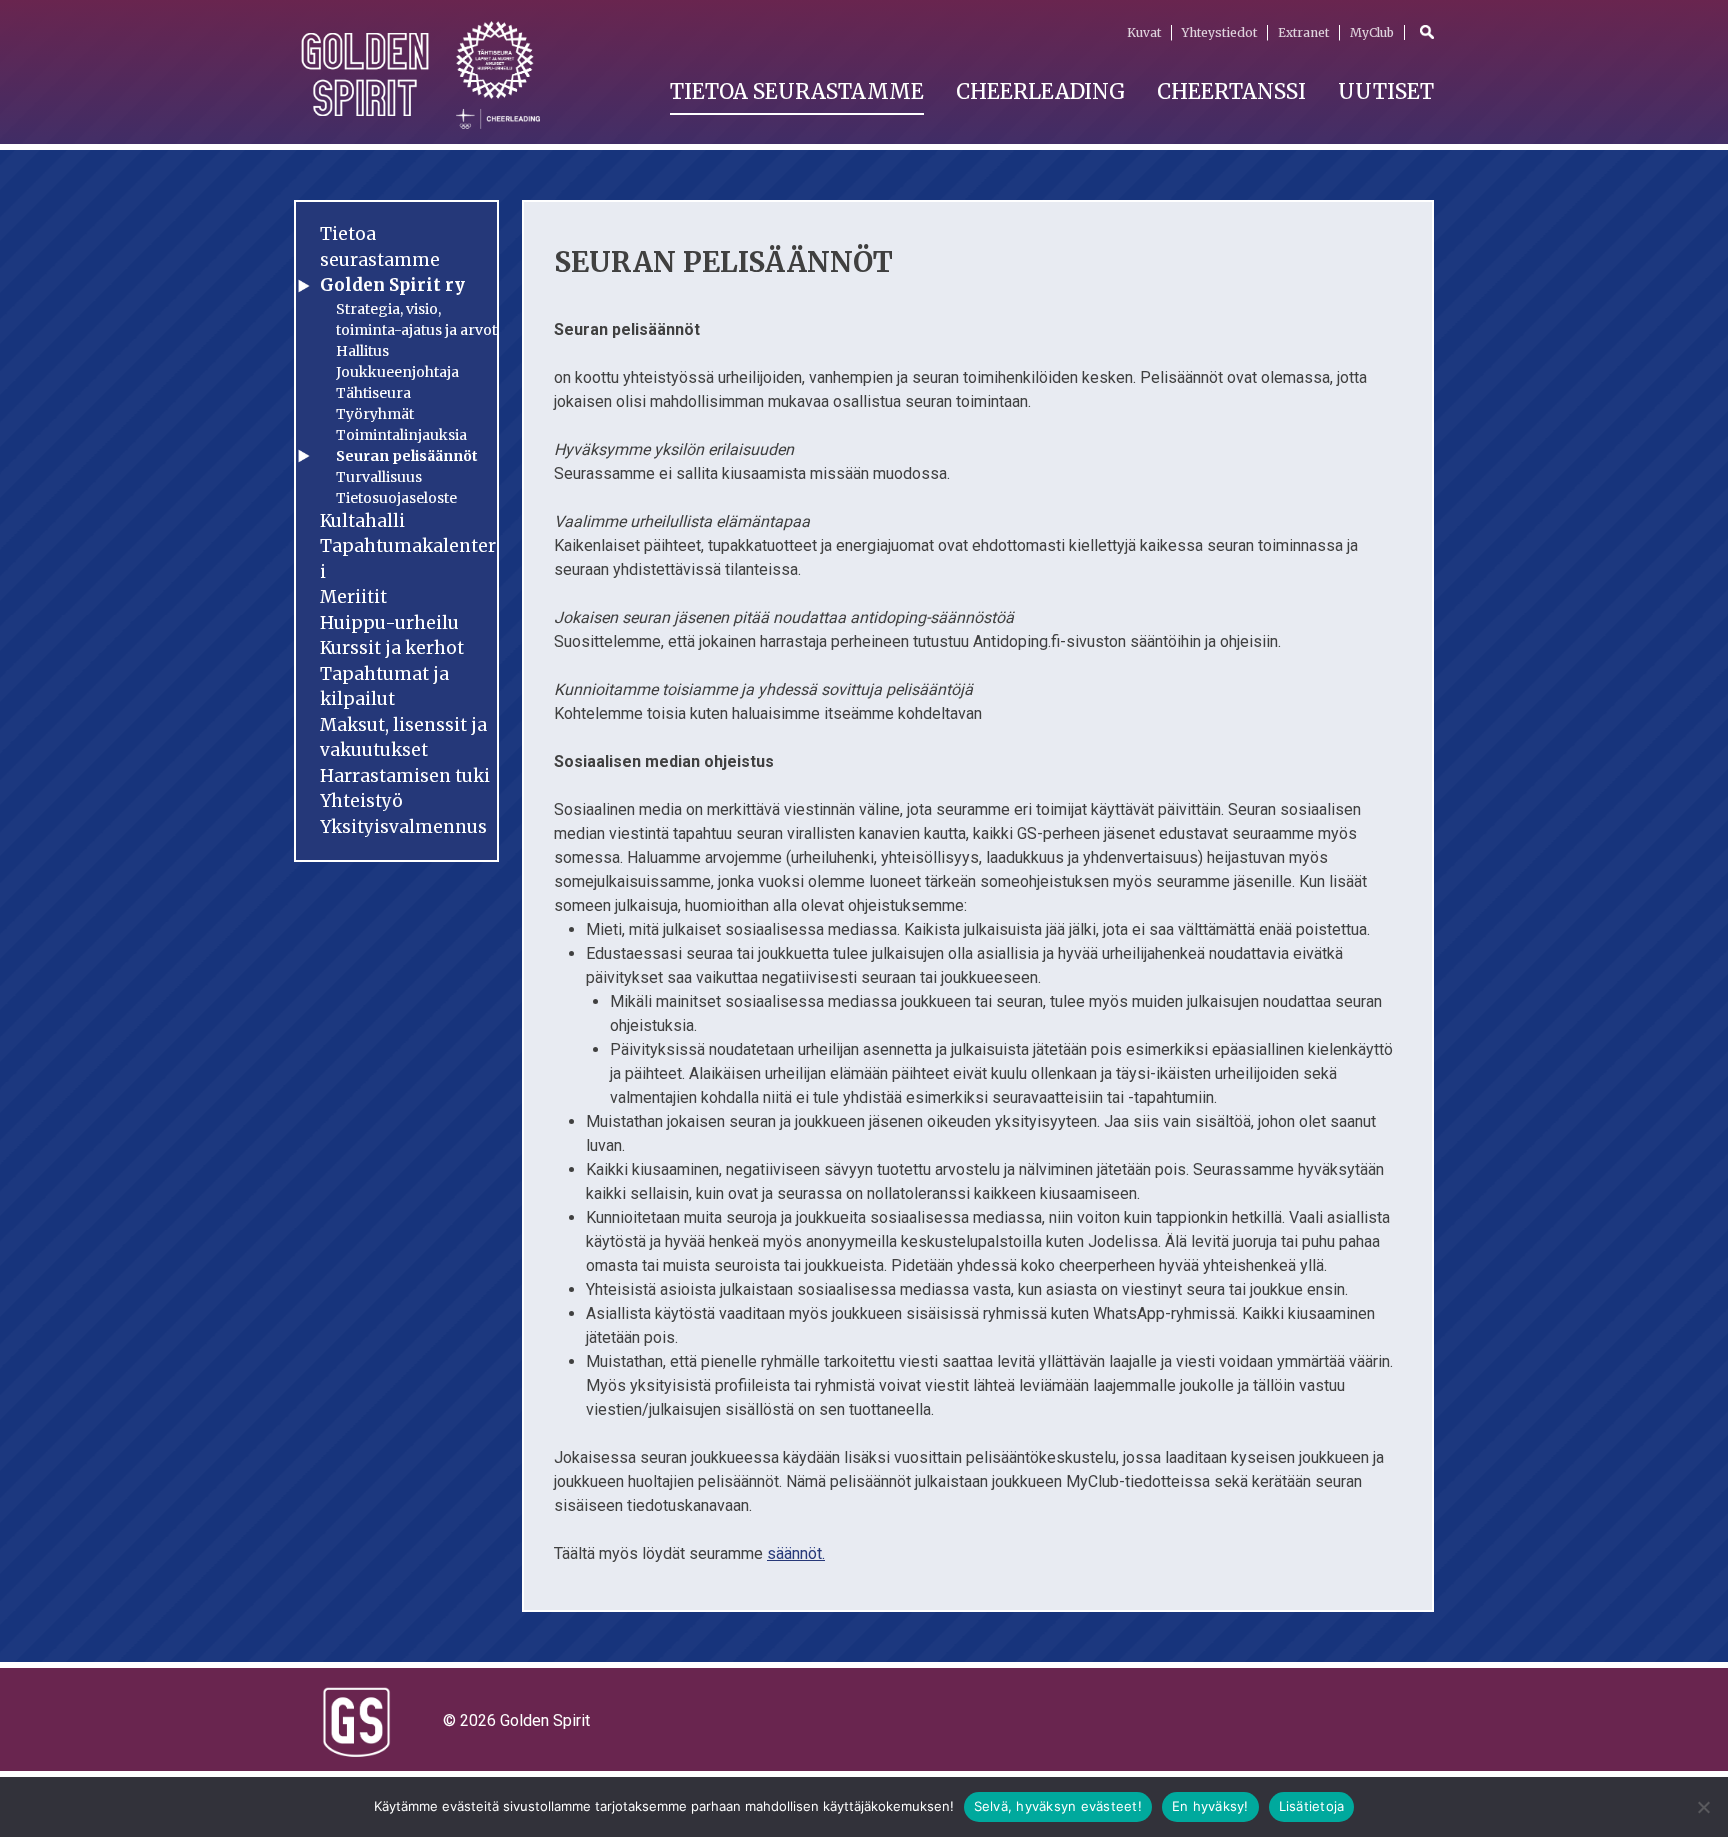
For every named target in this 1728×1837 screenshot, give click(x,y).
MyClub (1372, 32)
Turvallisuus (379, 477)
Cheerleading (1040, 91)
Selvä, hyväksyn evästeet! (1058, 1806)
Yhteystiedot (1219, 32)
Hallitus (362, 351)
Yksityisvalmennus (403, 827)
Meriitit (353, 597)
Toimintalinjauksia (401, 435)
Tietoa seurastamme (797, 91)
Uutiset (1386, 91)
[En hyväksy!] (1703, 1807)
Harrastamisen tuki (405, 776)
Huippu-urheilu (389, 623)
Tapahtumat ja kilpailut (384, 687)
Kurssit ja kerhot (392, 648)
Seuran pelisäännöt (407, 456)
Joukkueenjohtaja (397, 372)
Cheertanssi (1231, 91)
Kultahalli (362, 521)
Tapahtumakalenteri (408, 559)
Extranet (1303, 32)
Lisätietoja (1312, 1806)
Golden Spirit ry (392, 285)
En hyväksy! (1210, 1806)
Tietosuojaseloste (396, 498)
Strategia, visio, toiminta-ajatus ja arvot (416, 319)
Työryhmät (375, 414)
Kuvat (1144, 32)
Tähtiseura (373, 393)
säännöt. (796, 1553)
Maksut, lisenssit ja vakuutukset (403, 738)
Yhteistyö (361, 801)
